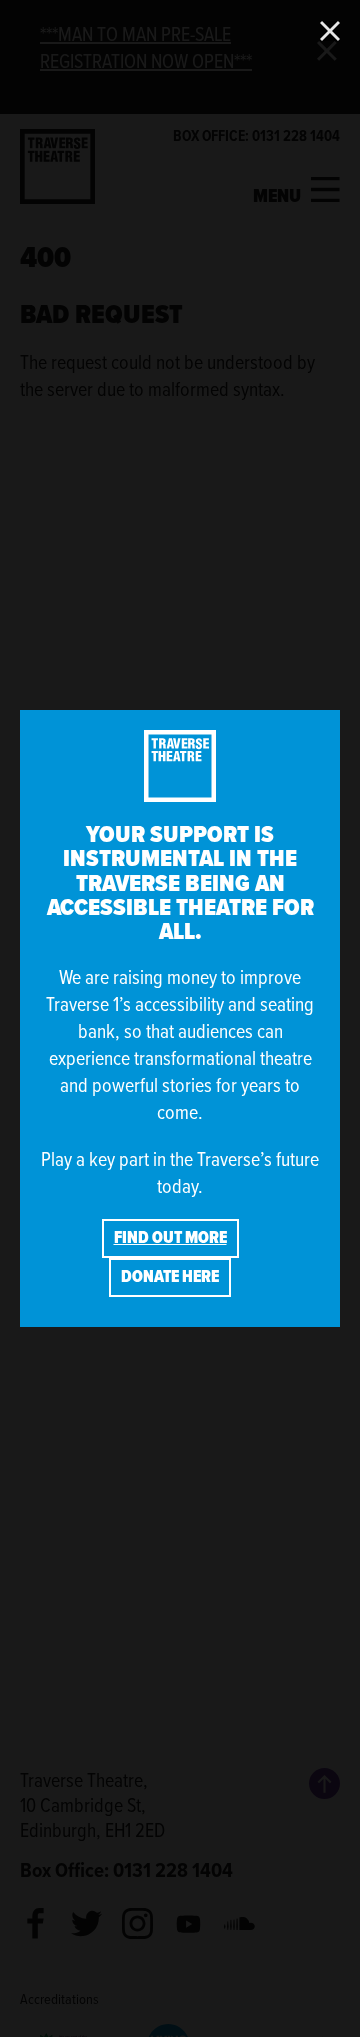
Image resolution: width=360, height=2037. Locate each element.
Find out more (170, 1237)
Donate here (170, 1276)
